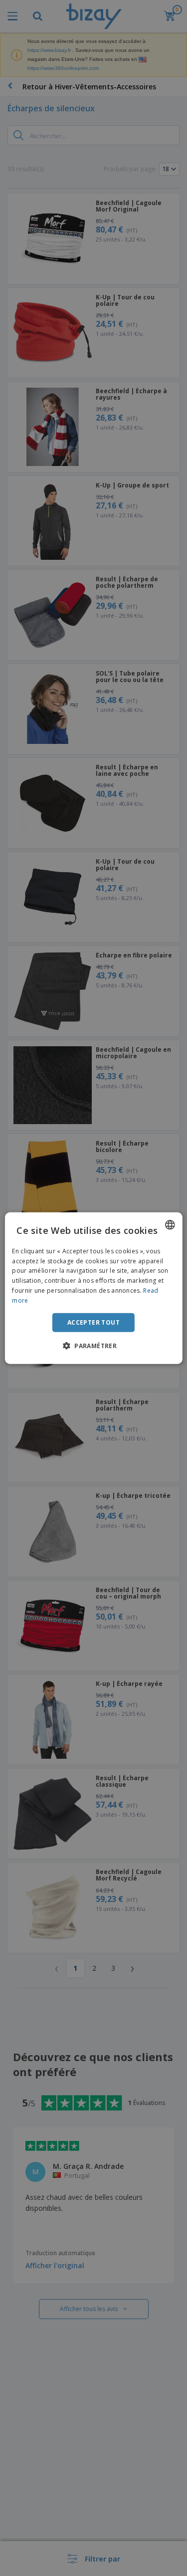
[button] (93, 1346)
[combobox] (170, 1224)
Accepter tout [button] (93, 1322)
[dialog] (93, 1288)
